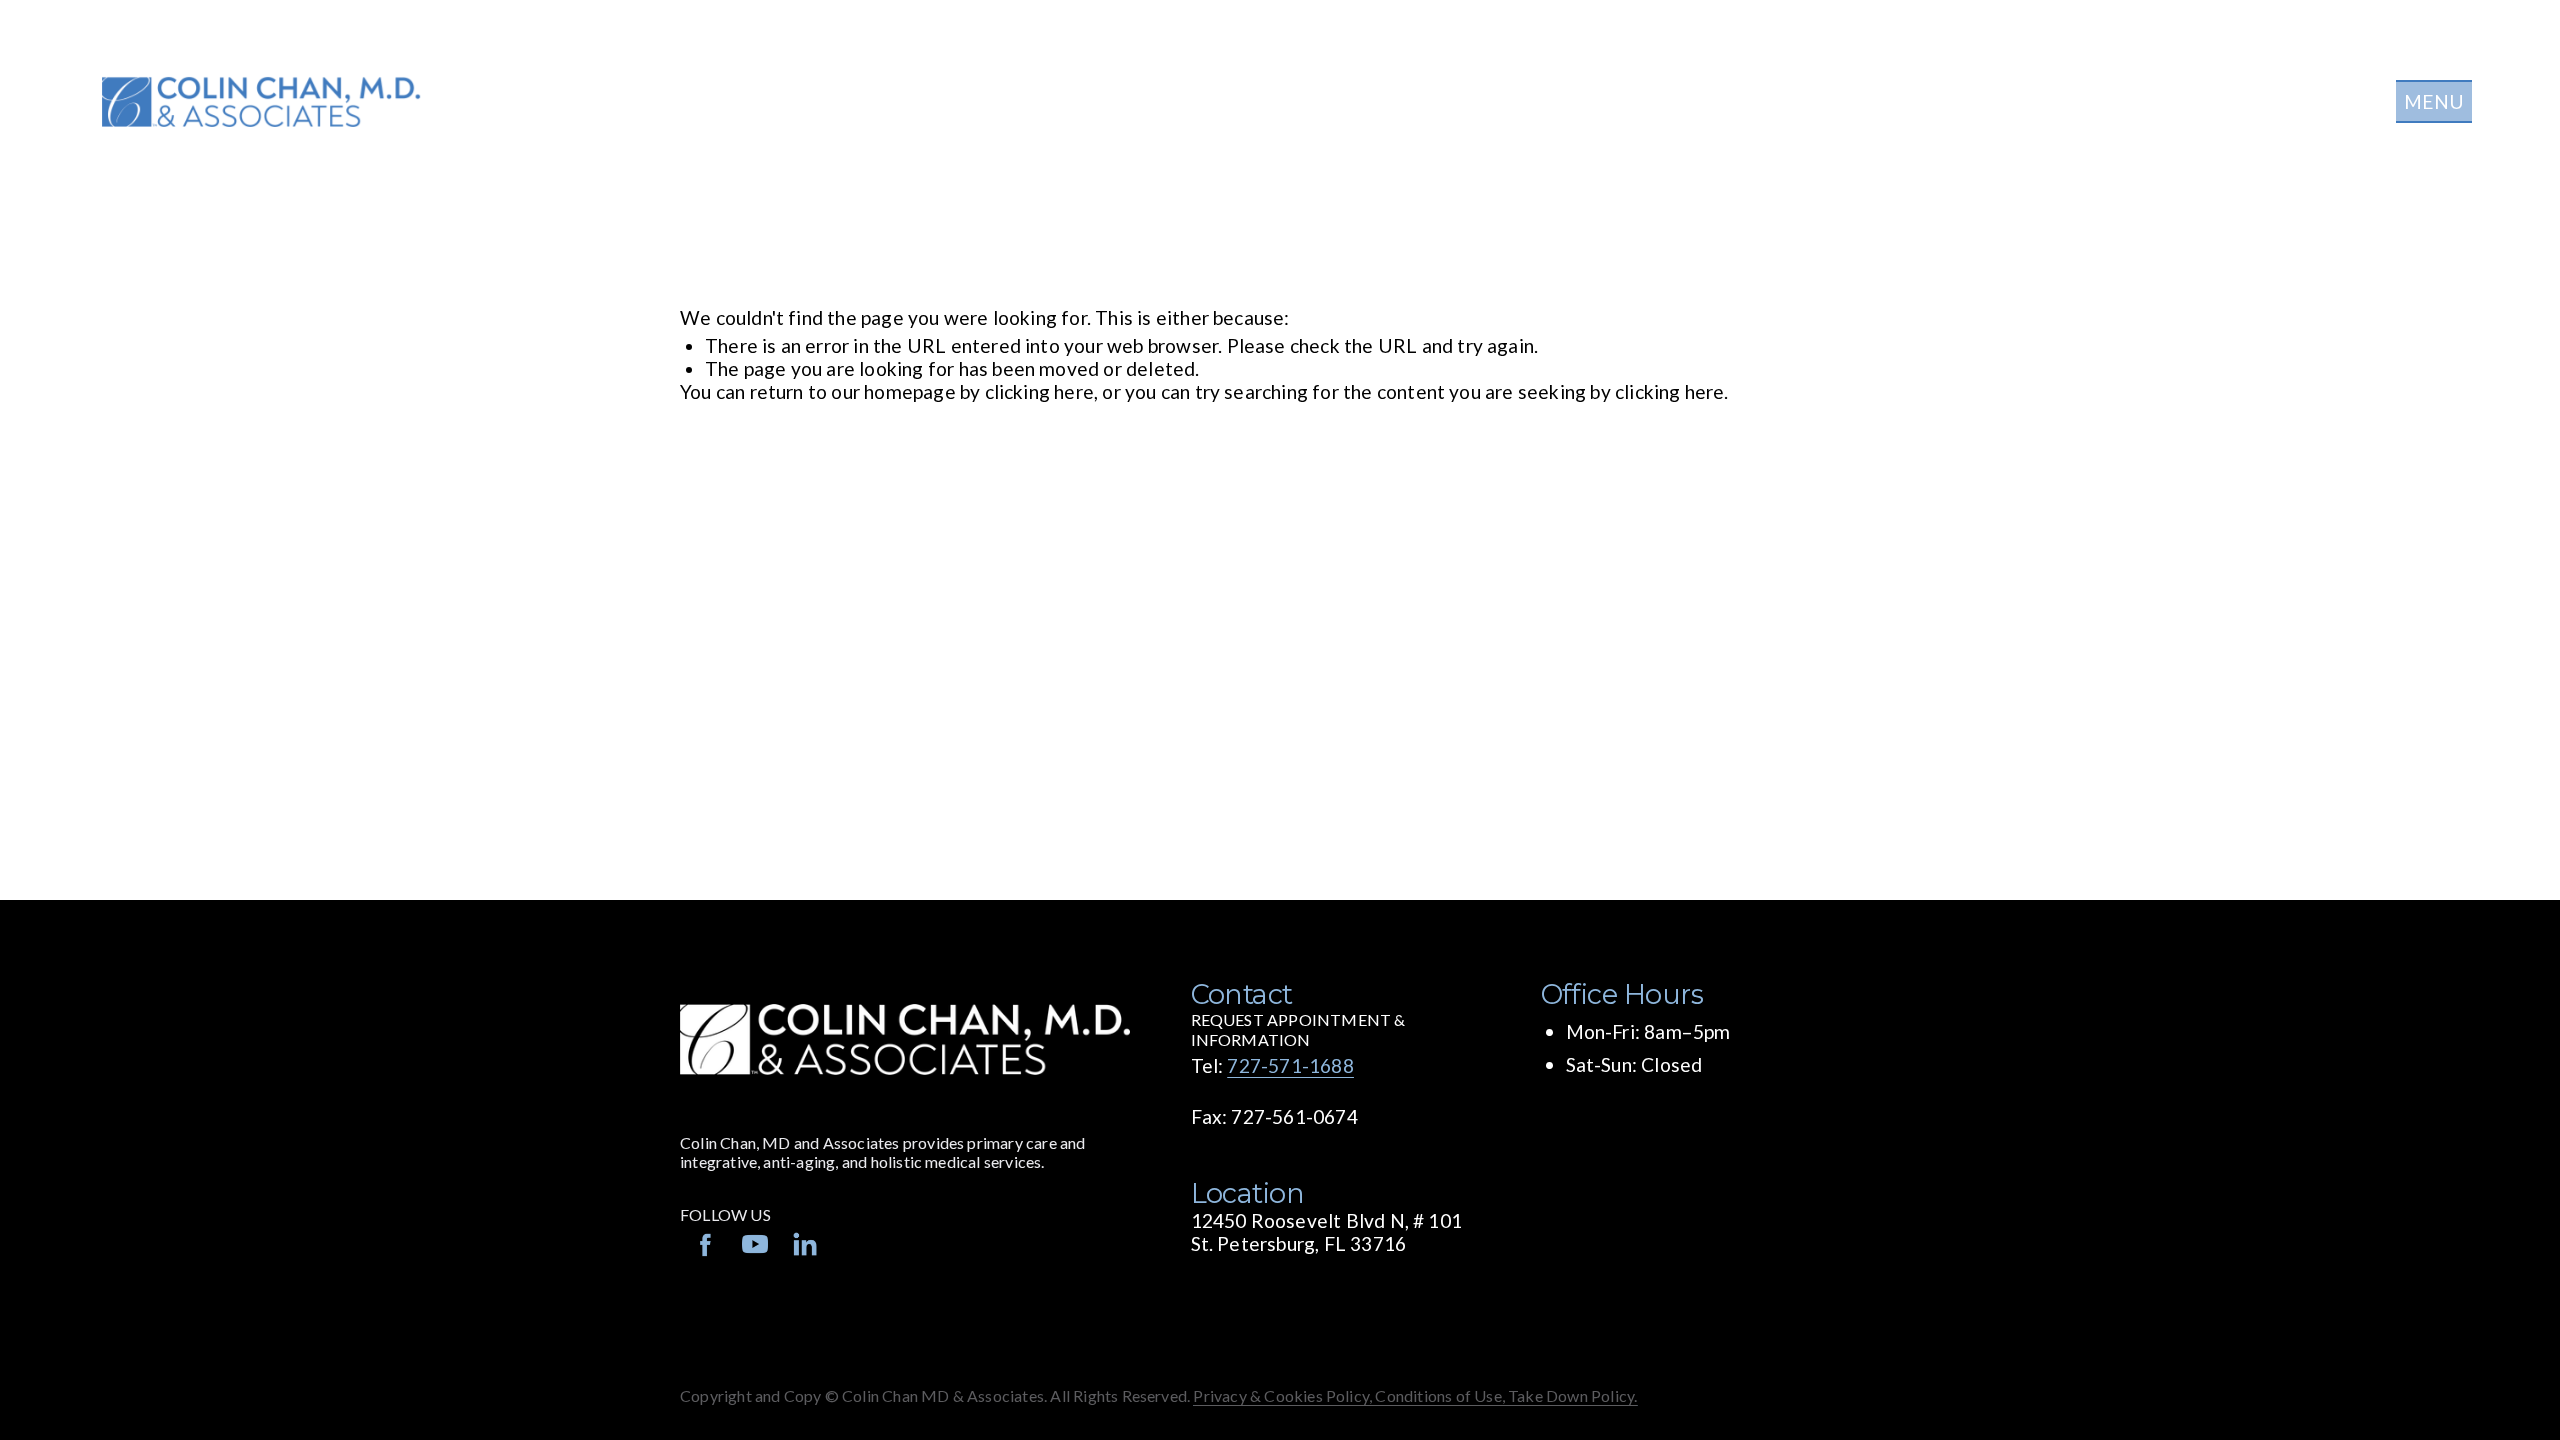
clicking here (1040, 391)
